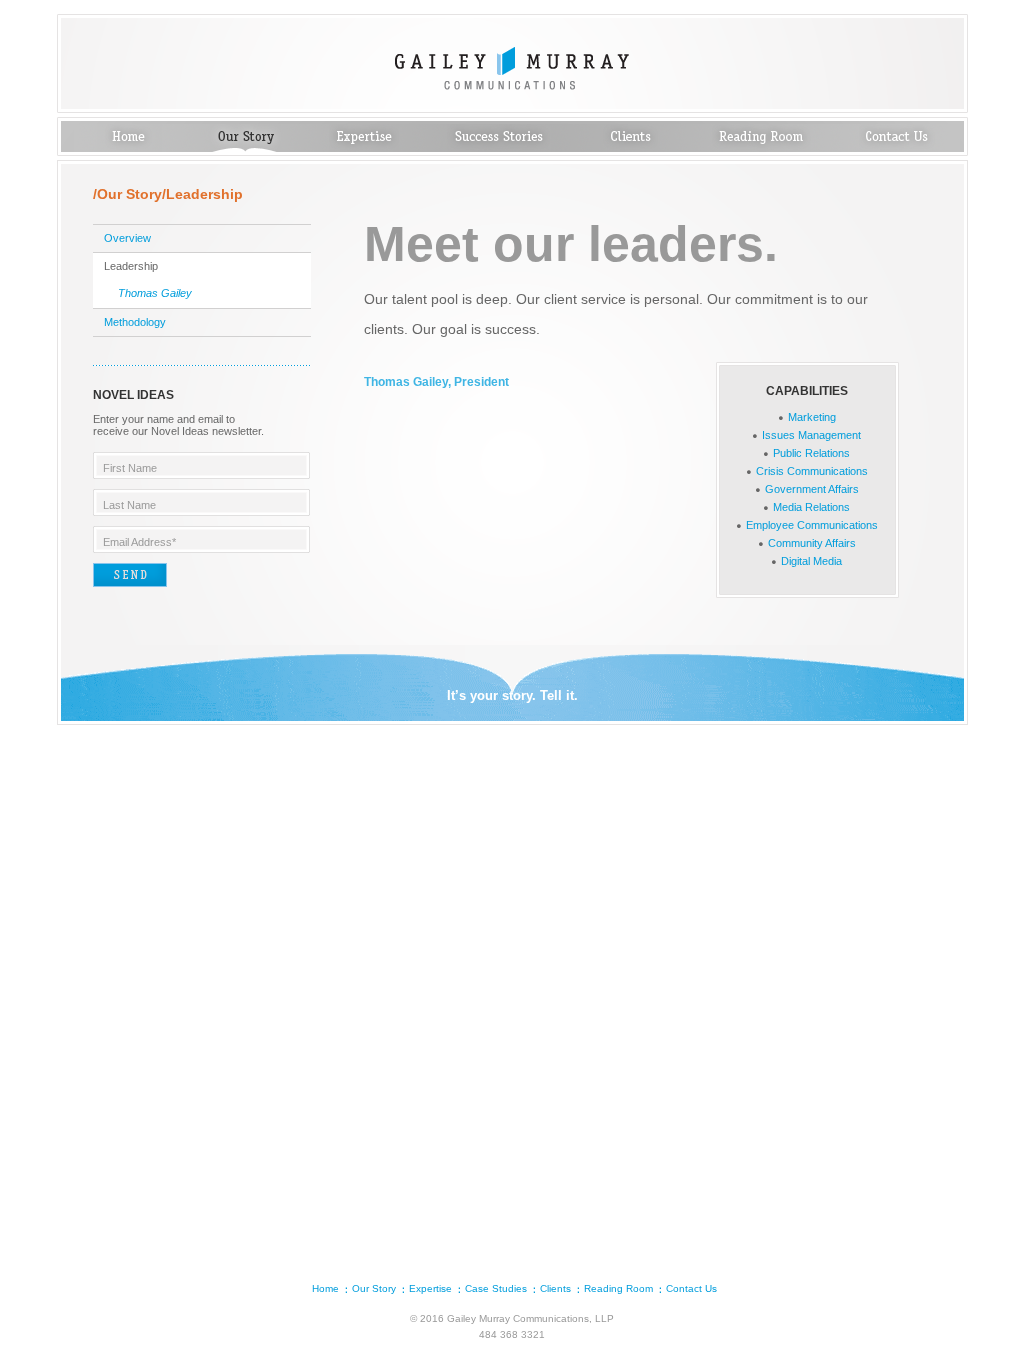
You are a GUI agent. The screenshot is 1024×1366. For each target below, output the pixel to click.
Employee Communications (812, 525)
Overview (127, 238)
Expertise (364, 138)
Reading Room (761, 138)
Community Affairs (812, 543)
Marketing (812, 417)
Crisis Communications (812, 471)
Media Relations (811, 507)
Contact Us (897, 138)
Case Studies (499, 138)
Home (129, 138)
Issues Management (811, 435)
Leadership (131, 266)
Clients (631, 138)
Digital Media (811, 561)
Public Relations (811, 453)
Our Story (245, 138)
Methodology (135, 322)
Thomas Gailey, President (436, 382)
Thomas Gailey (155, 293)
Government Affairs (812, 489)
